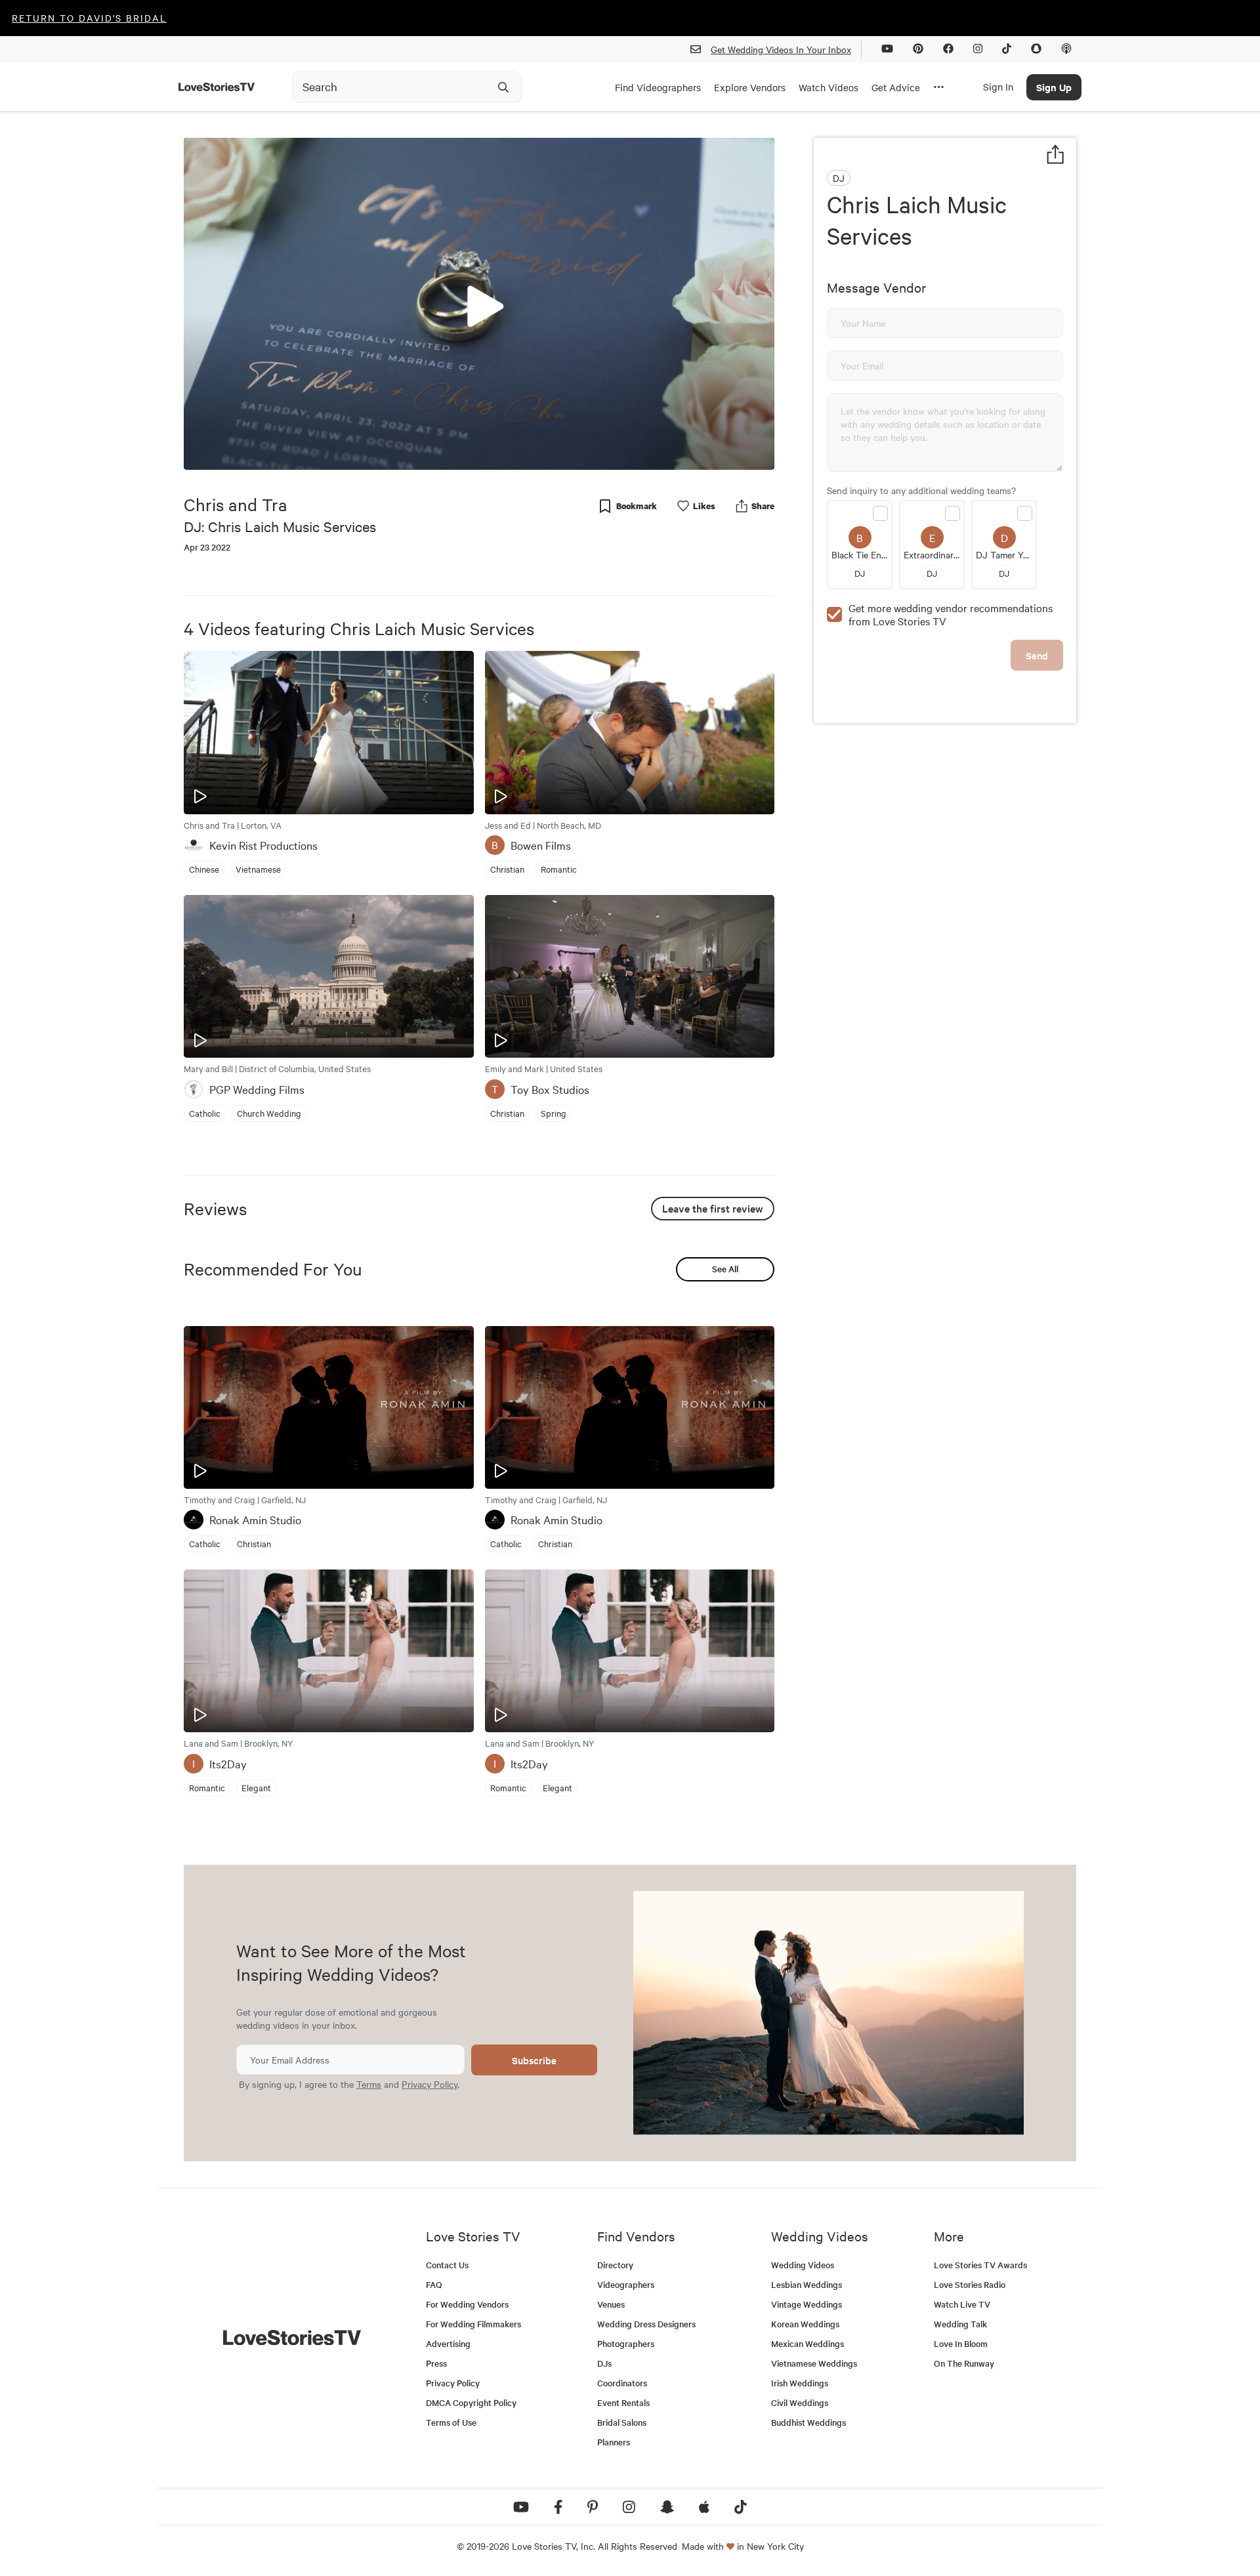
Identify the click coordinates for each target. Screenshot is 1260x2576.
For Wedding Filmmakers (473, 2324)
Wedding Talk (960, 2324)
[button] (479, 303)
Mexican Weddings (808, 2343)
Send (1037, 655)
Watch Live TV (962, 2304)
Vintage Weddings (807, 2304)
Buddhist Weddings (808, 2422)
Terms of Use (451, 2422)
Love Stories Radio (970, 2284)
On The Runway (964, 2363)
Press (436, 2363)
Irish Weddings (800, 2383)
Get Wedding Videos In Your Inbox (781, 49)
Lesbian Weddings (807, 2284)
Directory (615, 2265)
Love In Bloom (961, 2343)
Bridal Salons (622, 2422)
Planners (614, 2442)
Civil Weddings (800, 2402)
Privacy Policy (430, 2084)
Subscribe (534, 2060)
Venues (611, 2304)
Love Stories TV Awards (980, 2265)
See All (725, 1269)
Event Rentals (623, 2402)
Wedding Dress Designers (646, 2324)
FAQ (434, 2284)
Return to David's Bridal (89, 18)
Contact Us (447, 2265)
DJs (604, 2363)
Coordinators (622, 2383)
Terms (369, 2084)
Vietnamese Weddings (814, 2363)
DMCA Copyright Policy (471, 2402)
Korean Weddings (805, 2324)
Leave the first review (713, 1208)
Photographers (626, 2343)
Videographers (626, 2284)
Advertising (448, 2343)
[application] (479, 304)
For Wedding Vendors (467, 2304)
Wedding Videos (803, 2265)
